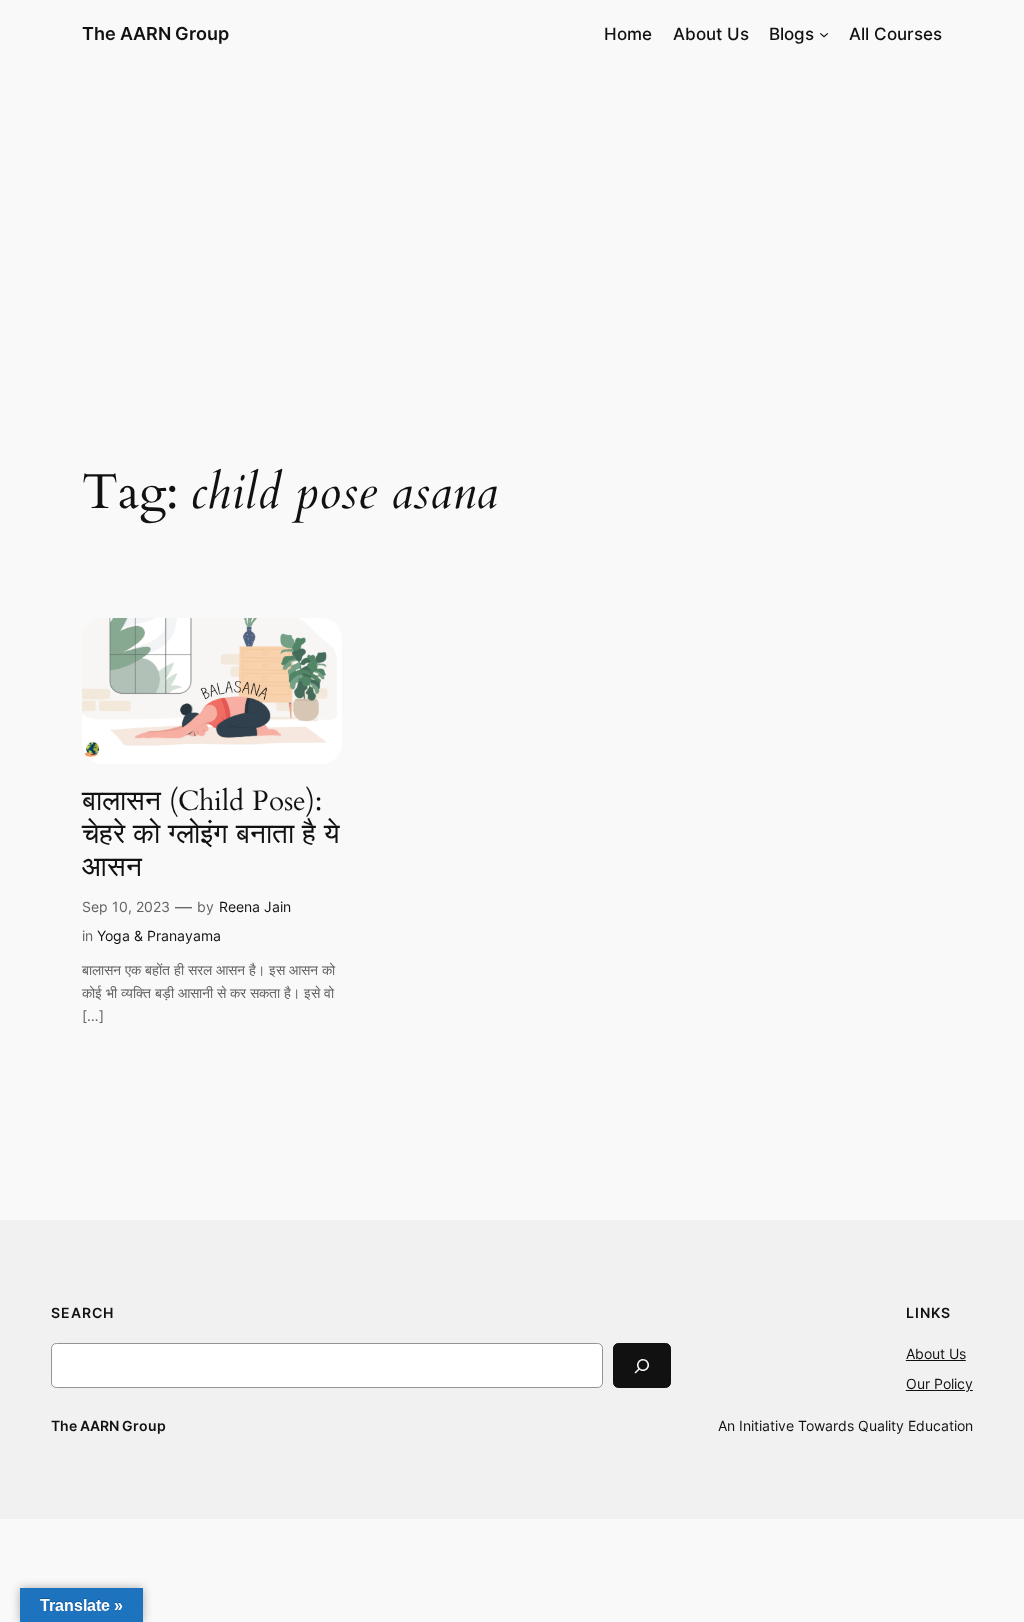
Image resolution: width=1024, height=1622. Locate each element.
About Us (936, 1353)
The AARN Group (155, 33)
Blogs (791, 34)
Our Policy (939, 1383)
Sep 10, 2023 (126, 906)
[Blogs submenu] (824, 34)
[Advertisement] (512, 227)
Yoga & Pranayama (159, 935)
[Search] (642, 1365)
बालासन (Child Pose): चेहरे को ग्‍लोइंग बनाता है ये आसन (211, 834)
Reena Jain (255, 906)
